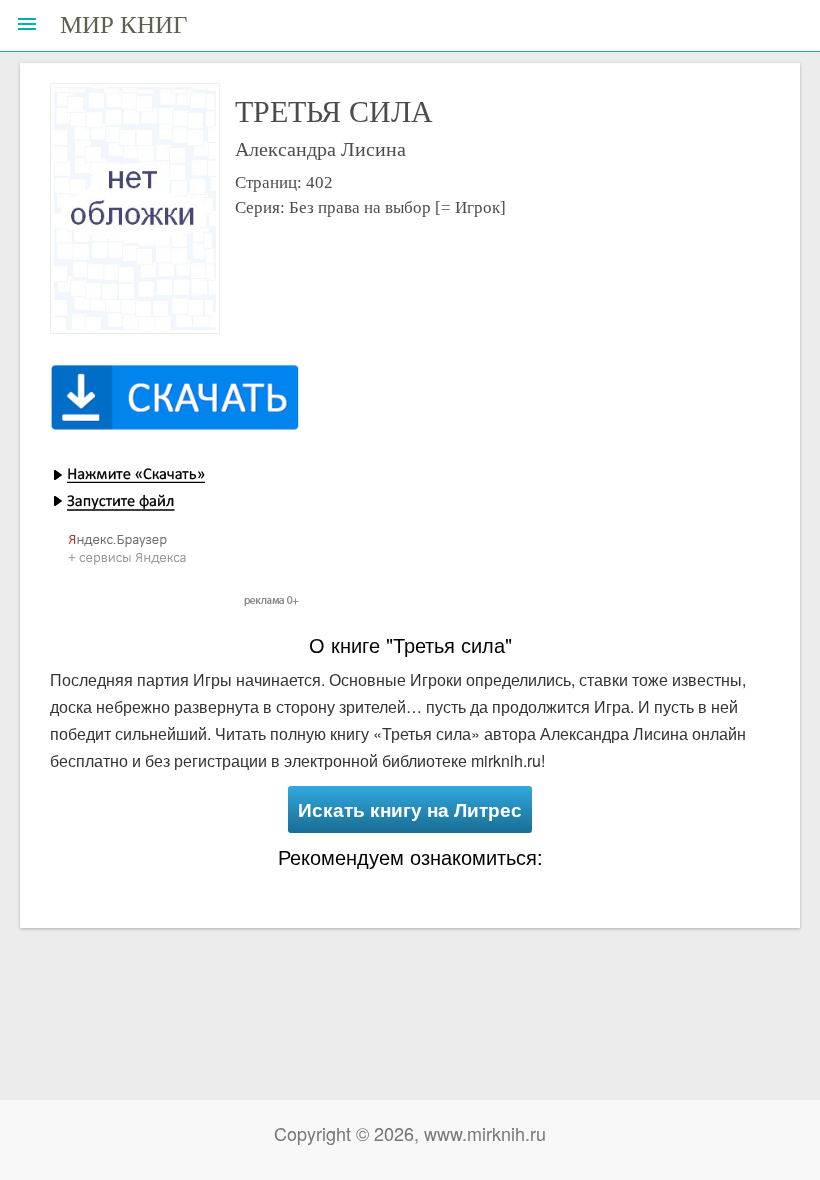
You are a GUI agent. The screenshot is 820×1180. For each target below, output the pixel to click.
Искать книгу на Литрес (410, 809)
